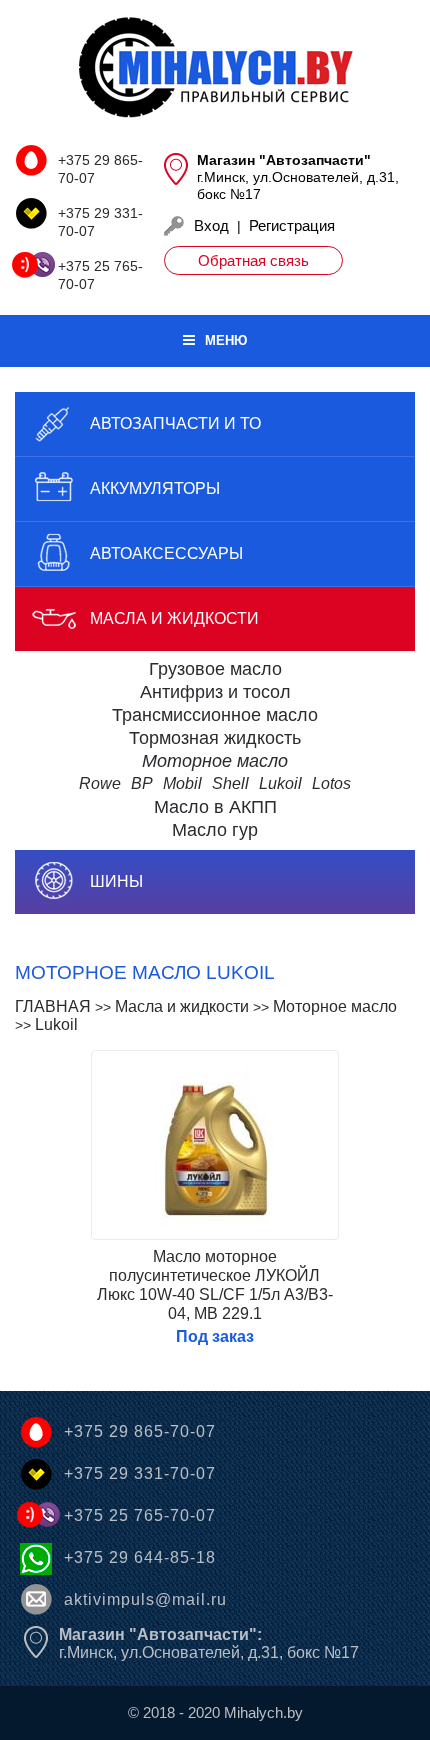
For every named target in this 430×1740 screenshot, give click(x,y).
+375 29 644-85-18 (140, 1557)
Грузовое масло (215, 669)
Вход (211, 225)
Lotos (331, 783)
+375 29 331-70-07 (140, 1473)
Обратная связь (253, 260)
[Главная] (215, 69)
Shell (230, 783)
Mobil (182, 783)
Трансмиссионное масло (215, 715)
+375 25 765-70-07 (140, 1515)
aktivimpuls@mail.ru (145, 1599)
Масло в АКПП (215, 807)
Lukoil (280, 783)
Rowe (100, 783)
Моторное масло (215, 761)
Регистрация (292, 225)
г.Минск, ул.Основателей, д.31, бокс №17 (209, 1643)
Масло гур (215, 830)
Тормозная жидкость (215, 738)
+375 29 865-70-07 (140, 1431)
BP (142, 783)
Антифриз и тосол (215, 692)
